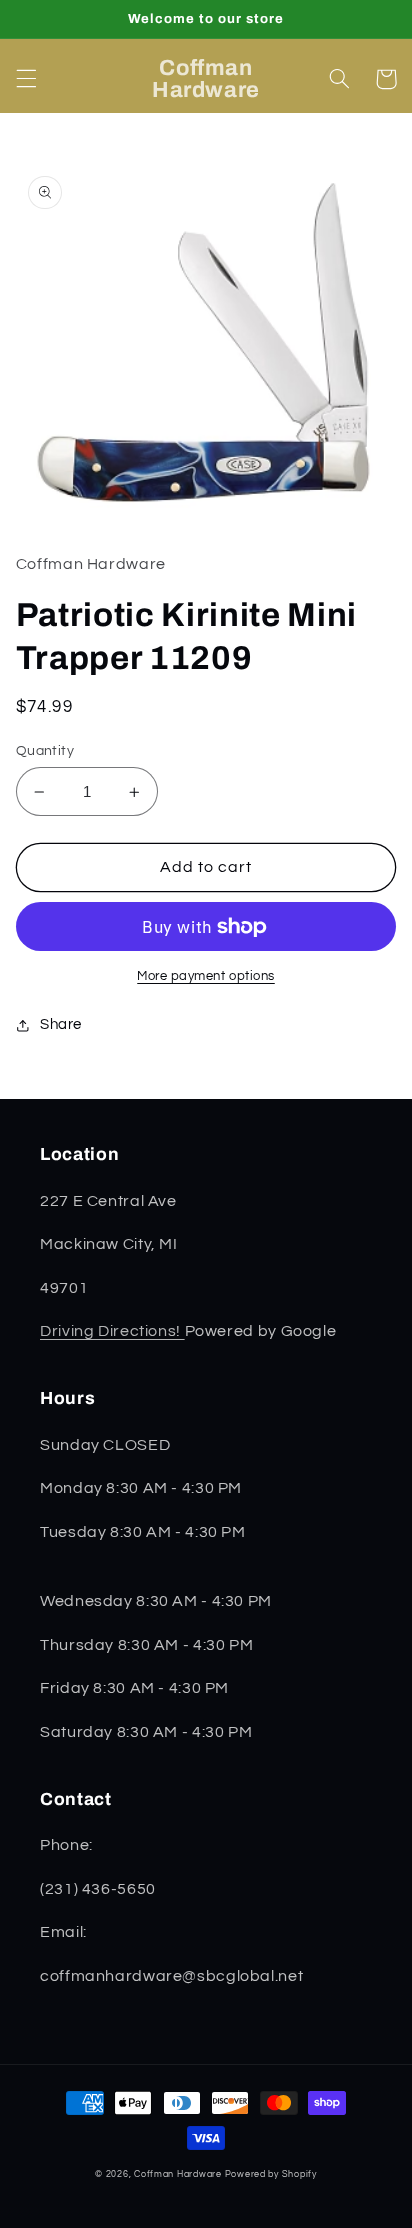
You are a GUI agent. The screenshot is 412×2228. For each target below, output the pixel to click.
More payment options (206, 976)
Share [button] (61, 1024)
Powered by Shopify (271, 2174)
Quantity (45, 751)
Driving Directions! (112, 1331)
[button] (26, 79)
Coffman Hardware (178, 2174)
